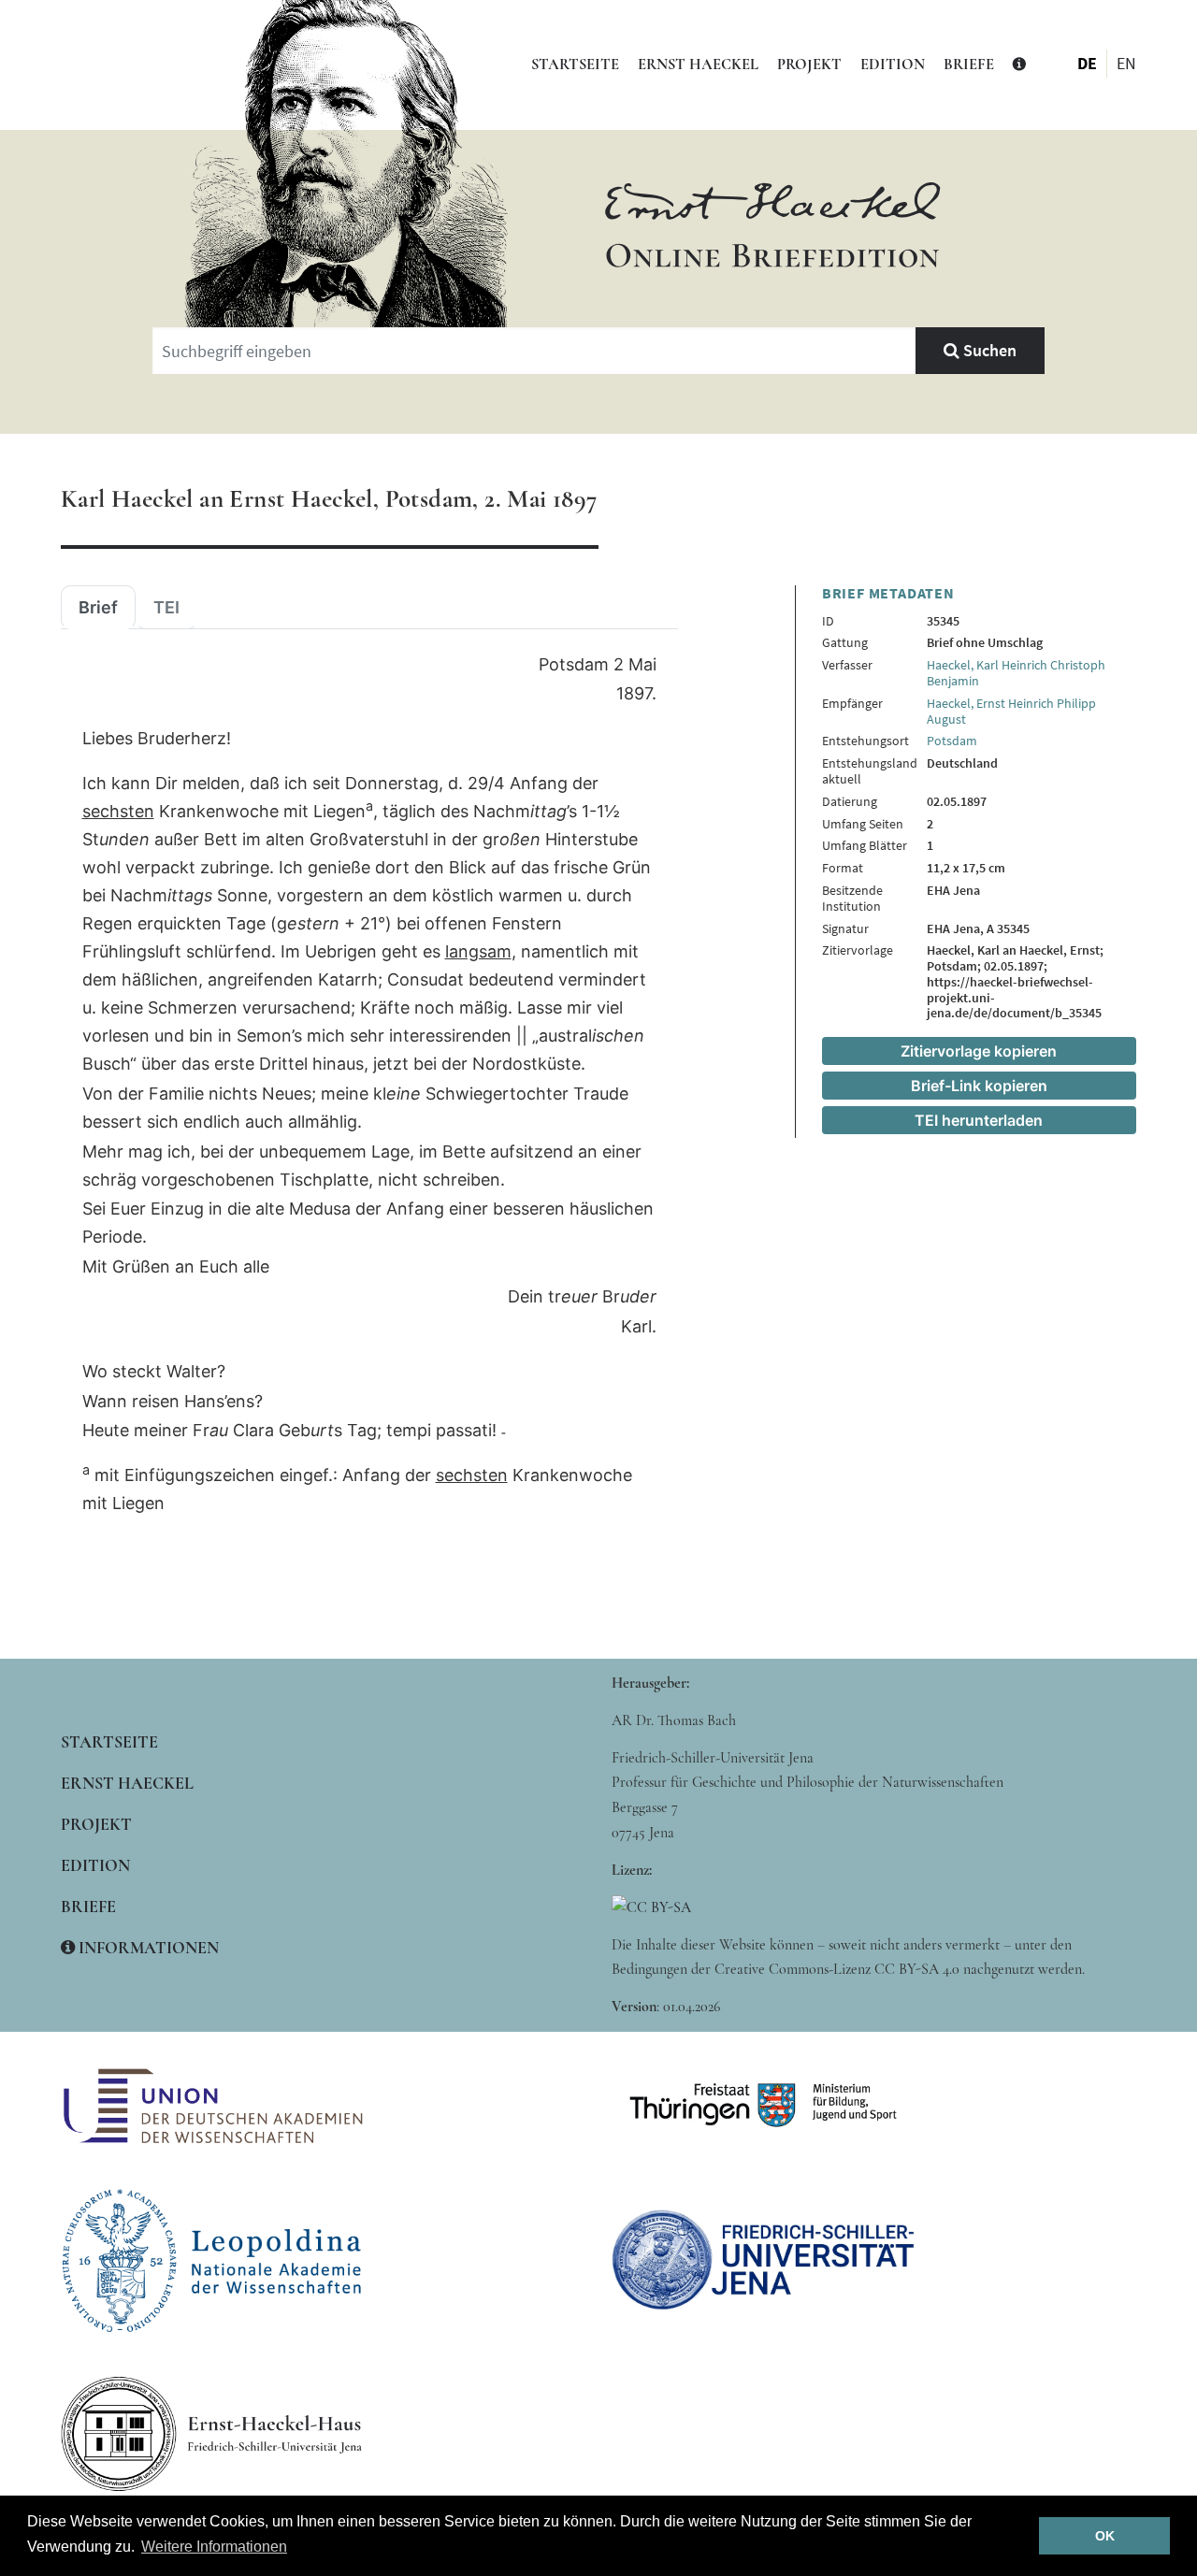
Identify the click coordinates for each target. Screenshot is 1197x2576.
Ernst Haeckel (698, 65)
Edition (893, 65)
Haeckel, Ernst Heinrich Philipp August (1011, 711)
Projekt (809, 65)
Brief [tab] (98, 608)
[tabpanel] (369, 1085)
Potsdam (952, 741)
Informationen (147, 1948)
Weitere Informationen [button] (214, 2547)
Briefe (969, 65)
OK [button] (1105, 2536)
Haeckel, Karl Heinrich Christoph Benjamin (1016, 673)
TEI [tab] (166, 608)
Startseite (575, 65)
